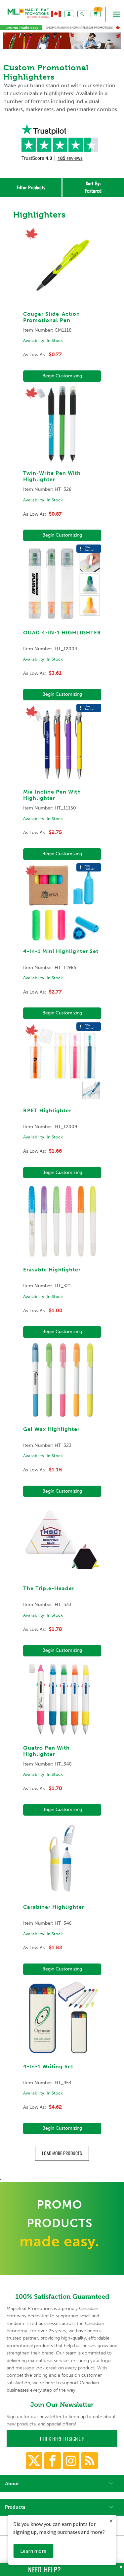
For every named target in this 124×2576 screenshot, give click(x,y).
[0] (96, 14)
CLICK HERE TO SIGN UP (62, 2439)
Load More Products (62, 2153)
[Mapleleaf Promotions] (28, 20)
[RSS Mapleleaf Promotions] (90, 2461)
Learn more (33, 2551)
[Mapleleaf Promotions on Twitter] (34, 2461)
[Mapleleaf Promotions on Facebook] (53, 2461)
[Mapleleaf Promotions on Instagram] (71, 2461)
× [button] (111, 2520)
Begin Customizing (62, 376)
